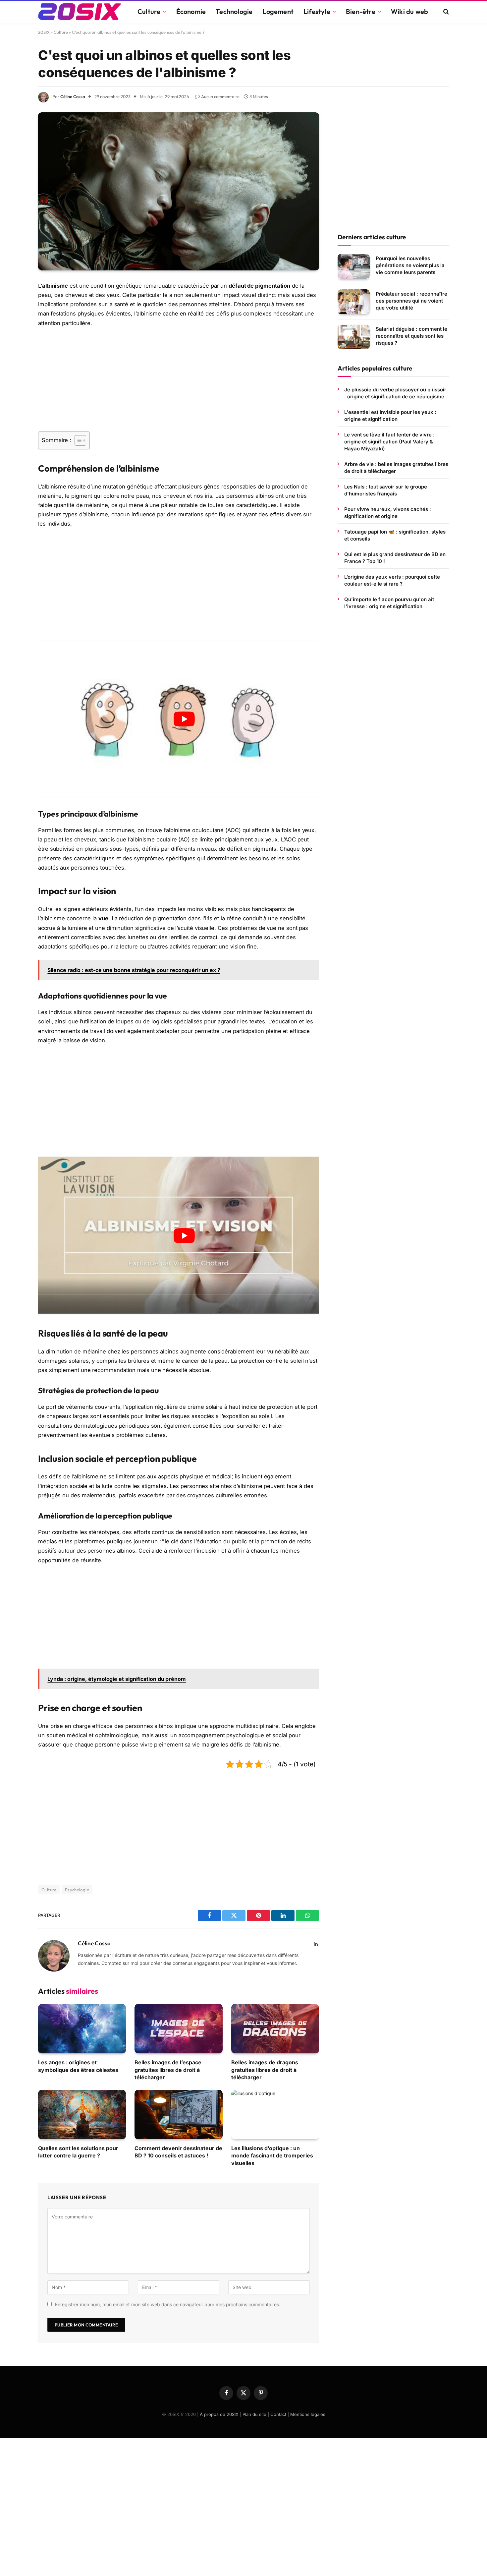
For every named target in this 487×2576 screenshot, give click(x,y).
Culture (149, 11)
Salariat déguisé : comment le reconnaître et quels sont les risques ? (411, 336)
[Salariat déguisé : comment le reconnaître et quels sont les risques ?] (354, 337)
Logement (278, 11)
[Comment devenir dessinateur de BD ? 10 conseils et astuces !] (178, 2115)
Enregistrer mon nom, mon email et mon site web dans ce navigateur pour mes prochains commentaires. (168, 2304)
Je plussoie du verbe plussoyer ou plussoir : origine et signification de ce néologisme (395, 393)
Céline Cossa (73, 96)
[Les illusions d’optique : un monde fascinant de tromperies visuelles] (275, 2115)
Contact (278, 2414)
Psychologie (77, 1890)
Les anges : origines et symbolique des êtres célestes (78, 2066)
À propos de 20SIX (219, 2414)
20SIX (44, 32)
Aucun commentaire (220, 96)
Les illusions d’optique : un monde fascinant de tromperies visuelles (272, 2156)
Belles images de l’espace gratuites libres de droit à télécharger (168, 2070)
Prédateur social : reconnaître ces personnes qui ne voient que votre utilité (411, 300)
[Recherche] (445, 12)
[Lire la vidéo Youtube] (184, 719)
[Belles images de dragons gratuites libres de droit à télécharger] (275, 2029)
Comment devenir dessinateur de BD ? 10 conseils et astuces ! (178, 2152)
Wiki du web (409, 11)
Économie (191, 11)
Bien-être (361, 11)
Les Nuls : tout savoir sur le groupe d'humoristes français (386, 490)
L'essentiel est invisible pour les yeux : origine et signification (390, 415)
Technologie (234, 11)
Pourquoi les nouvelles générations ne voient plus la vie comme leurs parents (410, 265)
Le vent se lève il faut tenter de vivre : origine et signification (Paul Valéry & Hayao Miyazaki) (389, 441)
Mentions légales (308, 2414)
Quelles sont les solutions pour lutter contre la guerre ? (78, 2152)
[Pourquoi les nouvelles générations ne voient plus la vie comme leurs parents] (354, 266)
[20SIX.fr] (80, 12)
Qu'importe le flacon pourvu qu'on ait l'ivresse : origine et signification (389, 602)
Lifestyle (317, 11)
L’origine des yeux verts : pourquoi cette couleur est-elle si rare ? (392, 580)
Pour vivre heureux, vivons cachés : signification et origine (388, 512)
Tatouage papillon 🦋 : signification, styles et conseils (395, 535)
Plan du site (254, 2414)
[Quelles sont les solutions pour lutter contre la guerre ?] (82, 2115)
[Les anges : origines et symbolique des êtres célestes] (82, 2029)
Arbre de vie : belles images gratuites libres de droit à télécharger (396, 467)
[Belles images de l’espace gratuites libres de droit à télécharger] (178, 2029)
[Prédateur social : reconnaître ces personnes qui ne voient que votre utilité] (354, 302)
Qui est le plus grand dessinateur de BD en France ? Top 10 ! (395, 557)
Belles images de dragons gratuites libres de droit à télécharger (265, 2070)
